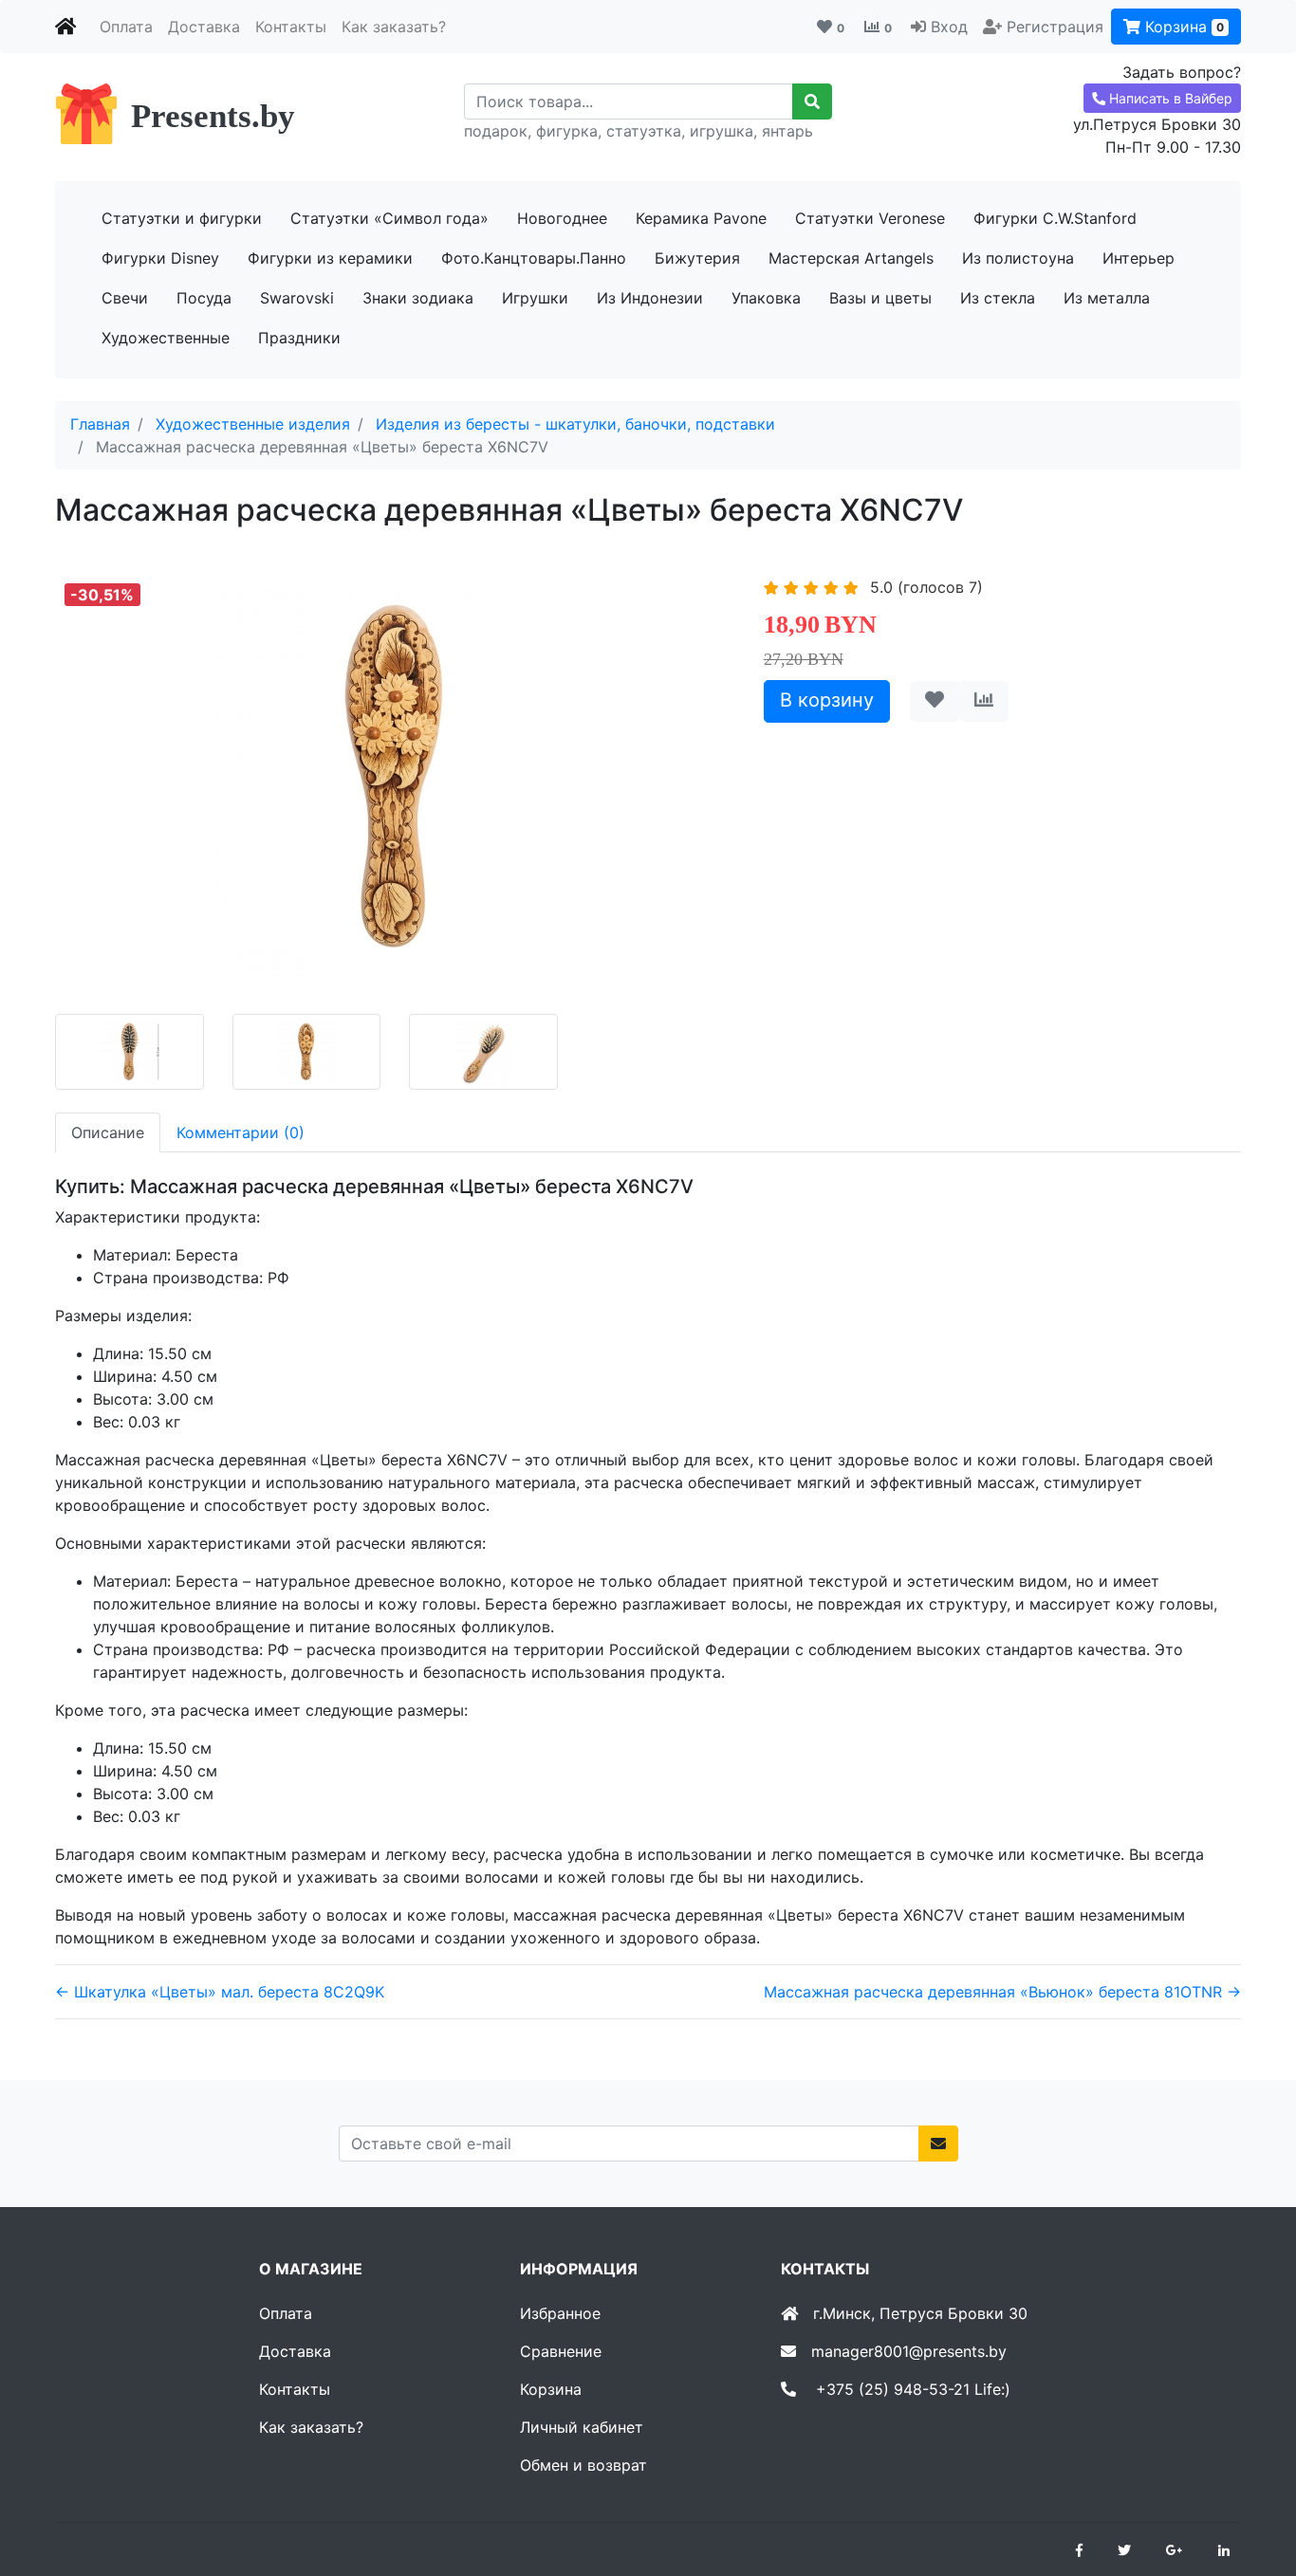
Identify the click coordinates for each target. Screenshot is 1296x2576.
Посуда (204, 298)
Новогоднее (562, 218)
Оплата (126, 27)
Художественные (166, 338)
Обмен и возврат (583, 2465)
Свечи (125, 298)
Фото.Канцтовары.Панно (534, 258)
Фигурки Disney (160, 258)
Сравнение (561, 2351)
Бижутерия (697, 258)
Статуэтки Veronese (870, 218)
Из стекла (998, 298)
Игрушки (535, 298)
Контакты (291, 27)
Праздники (299, 338)
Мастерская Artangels (851, 258)
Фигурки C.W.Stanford (1055, 218)
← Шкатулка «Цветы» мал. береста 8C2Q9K (220, 1992)
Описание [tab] (108, 1132)
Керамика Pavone (701, 218)
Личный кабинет (582, 2427)
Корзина (1182, 27)
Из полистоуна (1018, 258)
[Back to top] (1253, 2486)
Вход (949, 27)
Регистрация (1055, 27)
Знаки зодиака (418, 298)
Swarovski (297, 298)
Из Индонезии (650, 298)
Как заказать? (394, 27)
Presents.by (213, 116)
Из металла (1107, 298)
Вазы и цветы (880, 298)
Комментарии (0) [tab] (241, 1132)
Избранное (560, 2313)
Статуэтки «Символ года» (389, 218)
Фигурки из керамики (330, 258)
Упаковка (766, 298)
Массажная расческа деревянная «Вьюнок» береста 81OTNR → (1002, 1992)
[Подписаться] (938, 2144)
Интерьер (1139, 258)
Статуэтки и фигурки (182, 218)
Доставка (204, 27)
